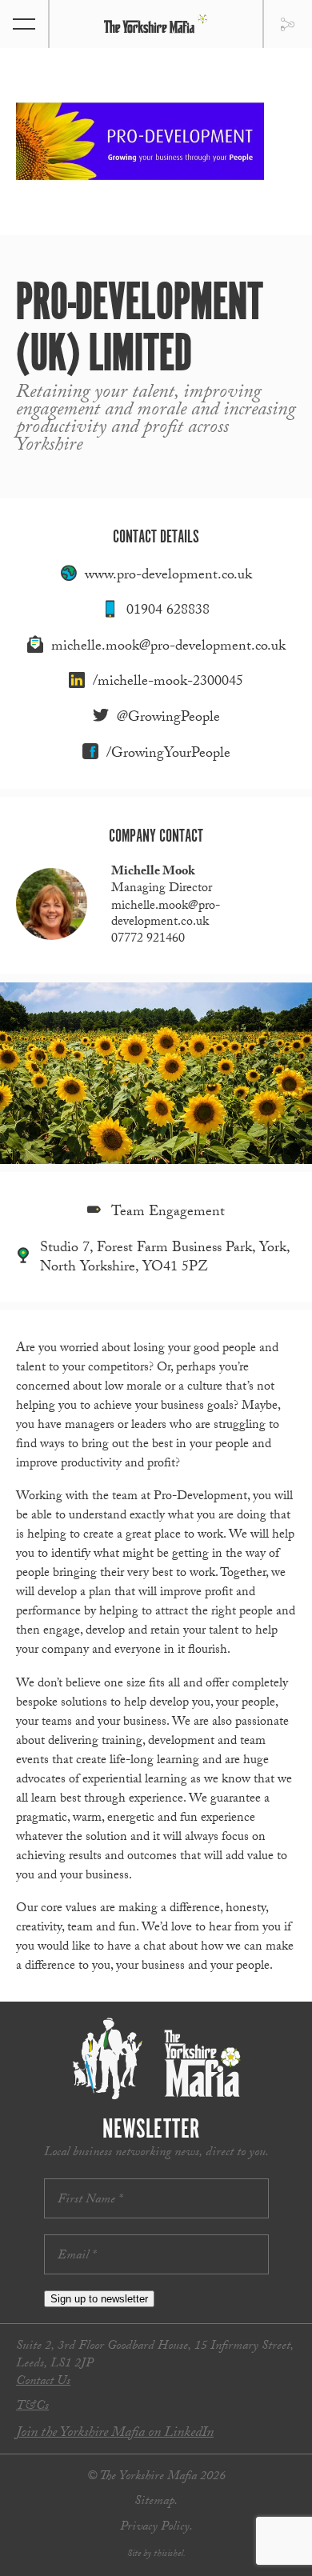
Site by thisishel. (156, 2554)
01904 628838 (168, 612)
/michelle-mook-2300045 (168, 683)
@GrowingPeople (168, 719)
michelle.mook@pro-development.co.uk (168, 648)
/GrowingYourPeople (168, 755)
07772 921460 (148, 940)
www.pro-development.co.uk (168, 576)
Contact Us (43, 2382)
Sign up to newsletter (99, 2299)
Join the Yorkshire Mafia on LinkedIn (115, 2434)
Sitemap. (156, 2502)
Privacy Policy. (156, 2528)
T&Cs (32, 2407)
